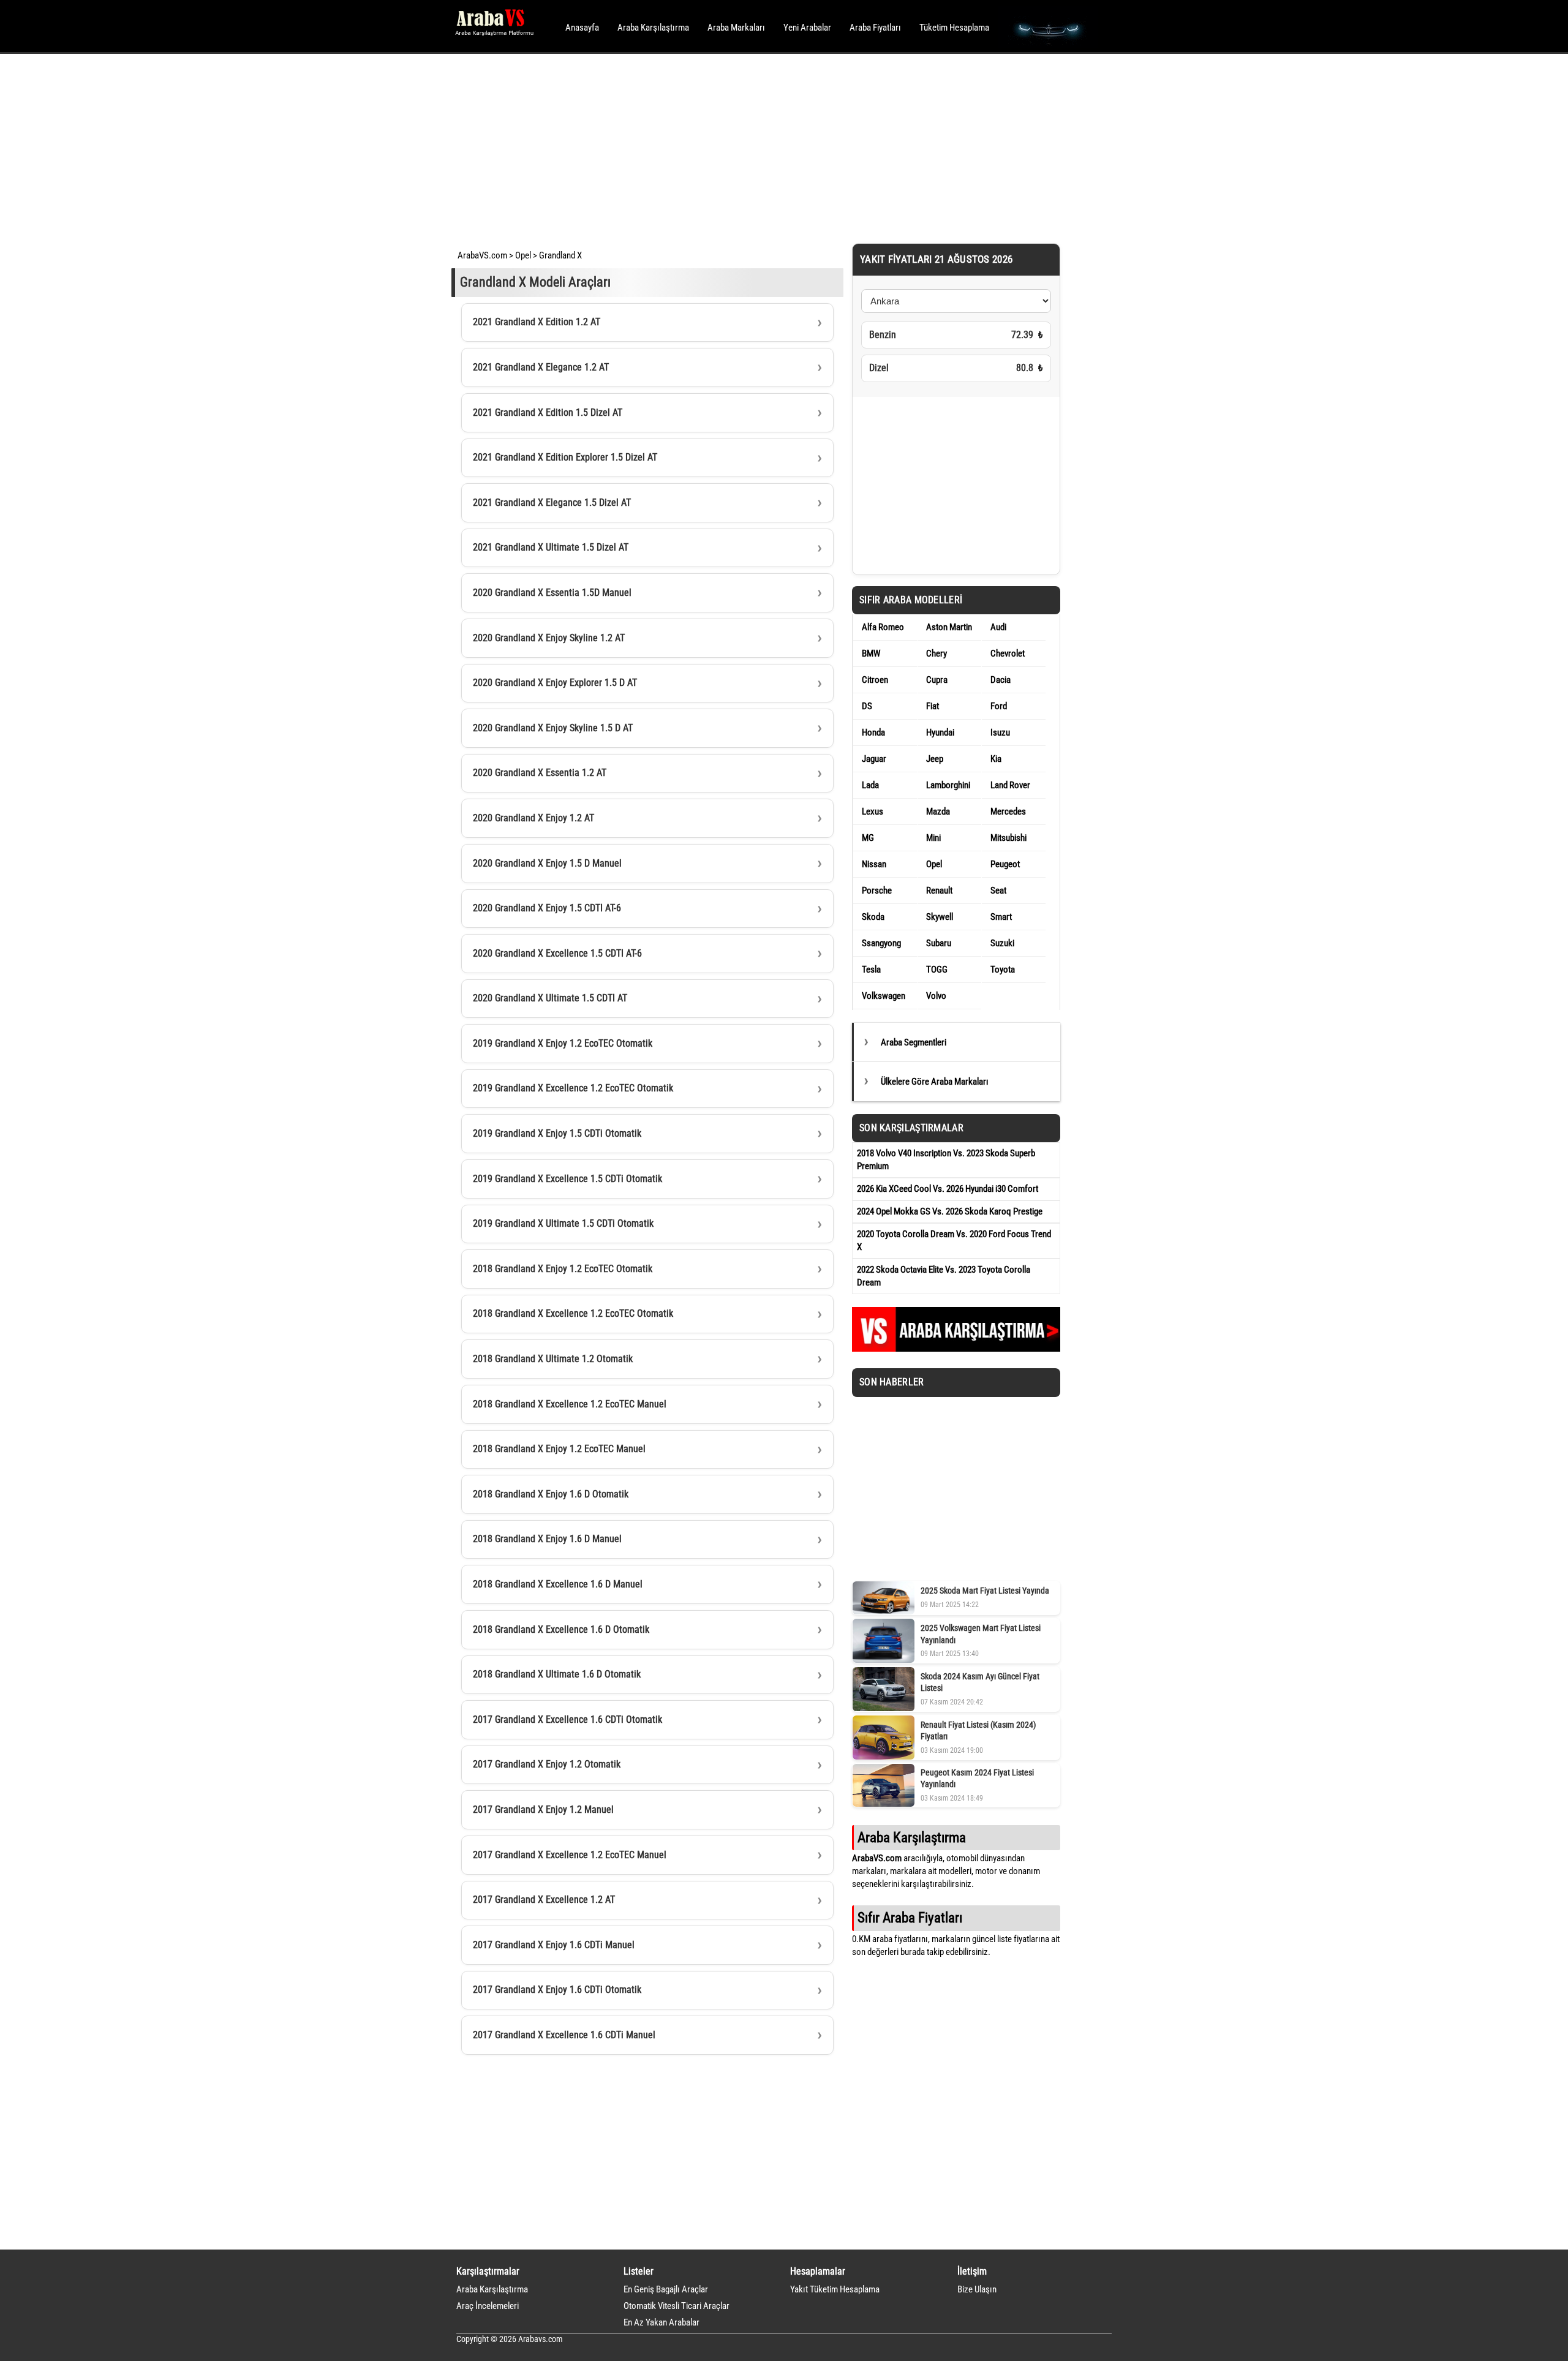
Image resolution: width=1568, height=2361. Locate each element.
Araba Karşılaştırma (653, 28)
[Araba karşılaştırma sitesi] (956, 1349)
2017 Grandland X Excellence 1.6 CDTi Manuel (564, 2035)
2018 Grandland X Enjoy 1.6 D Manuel (547, 1539)
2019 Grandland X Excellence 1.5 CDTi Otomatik (567, 1179)
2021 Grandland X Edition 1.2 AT (537, 322)
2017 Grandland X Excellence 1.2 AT (544, 1900)
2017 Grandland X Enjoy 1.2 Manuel (543, 1809)
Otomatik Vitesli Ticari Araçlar (677, 2306)
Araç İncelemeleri (488, 2306)
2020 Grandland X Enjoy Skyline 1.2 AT (549, 638)
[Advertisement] (767, 147)
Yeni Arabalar (807, 28)
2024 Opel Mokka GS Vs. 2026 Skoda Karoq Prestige (950, 1211)
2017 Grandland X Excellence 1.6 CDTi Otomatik (567, 1719)
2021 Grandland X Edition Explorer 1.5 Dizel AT (565, 457)
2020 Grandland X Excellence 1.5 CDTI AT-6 (557, 953)
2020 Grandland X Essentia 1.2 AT (540, 773)
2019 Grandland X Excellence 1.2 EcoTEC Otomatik (573, 1088)
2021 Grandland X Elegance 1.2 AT (541, 367)
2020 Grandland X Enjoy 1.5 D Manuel (547, 863)
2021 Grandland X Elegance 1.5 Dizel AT (552, 503)
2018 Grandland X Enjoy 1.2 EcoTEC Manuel (559, 1449)
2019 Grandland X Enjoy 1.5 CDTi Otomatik (557, 1133)
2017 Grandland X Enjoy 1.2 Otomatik (547, 1764)
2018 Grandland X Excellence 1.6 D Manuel (558, 1584)
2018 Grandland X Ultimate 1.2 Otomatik (553, 1359)
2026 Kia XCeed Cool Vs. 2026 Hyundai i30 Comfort (948, 1189)
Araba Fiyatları (875, 28)
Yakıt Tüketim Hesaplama (835, 2289)
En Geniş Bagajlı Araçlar (666, 2289)
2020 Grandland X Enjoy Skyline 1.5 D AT (553, 728)
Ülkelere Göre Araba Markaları (935, 1082)
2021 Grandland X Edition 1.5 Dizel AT (548, 412)
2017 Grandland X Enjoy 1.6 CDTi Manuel (554, 1945)
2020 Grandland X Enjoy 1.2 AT (533, 818)
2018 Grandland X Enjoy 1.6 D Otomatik (551, 1494)
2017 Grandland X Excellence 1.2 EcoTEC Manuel (570, 1855)
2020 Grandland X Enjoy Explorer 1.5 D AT (555, 683)
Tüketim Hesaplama (954, 28)
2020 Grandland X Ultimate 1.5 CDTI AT (550, 998)
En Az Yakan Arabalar (661, 2322)
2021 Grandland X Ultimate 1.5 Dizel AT (551, 547)
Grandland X (560, 255)
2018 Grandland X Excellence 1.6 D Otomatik (561, 1629)
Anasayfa (582, 28)
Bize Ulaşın (977, 2289)
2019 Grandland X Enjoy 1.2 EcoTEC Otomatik (563, 1043)
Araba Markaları (736, 28)
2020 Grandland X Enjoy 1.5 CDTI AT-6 (547, 908)
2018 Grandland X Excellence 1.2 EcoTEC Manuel (570, 1404)
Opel (523, 255)
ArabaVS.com (482, 255)
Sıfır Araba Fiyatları (910, 1918)
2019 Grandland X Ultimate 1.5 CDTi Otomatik (563, 1223)
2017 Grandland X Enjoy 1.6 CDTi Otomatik (557, 1990)
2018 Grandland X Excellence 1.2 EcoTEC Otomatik (573, 1313)
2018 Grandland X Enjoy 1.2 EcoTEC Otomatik (563, 1269)
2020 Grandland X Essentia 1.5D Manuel (552, 593)
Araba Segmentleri (914, 1042)
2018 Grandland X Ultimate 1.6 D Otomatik (557, 1674)
